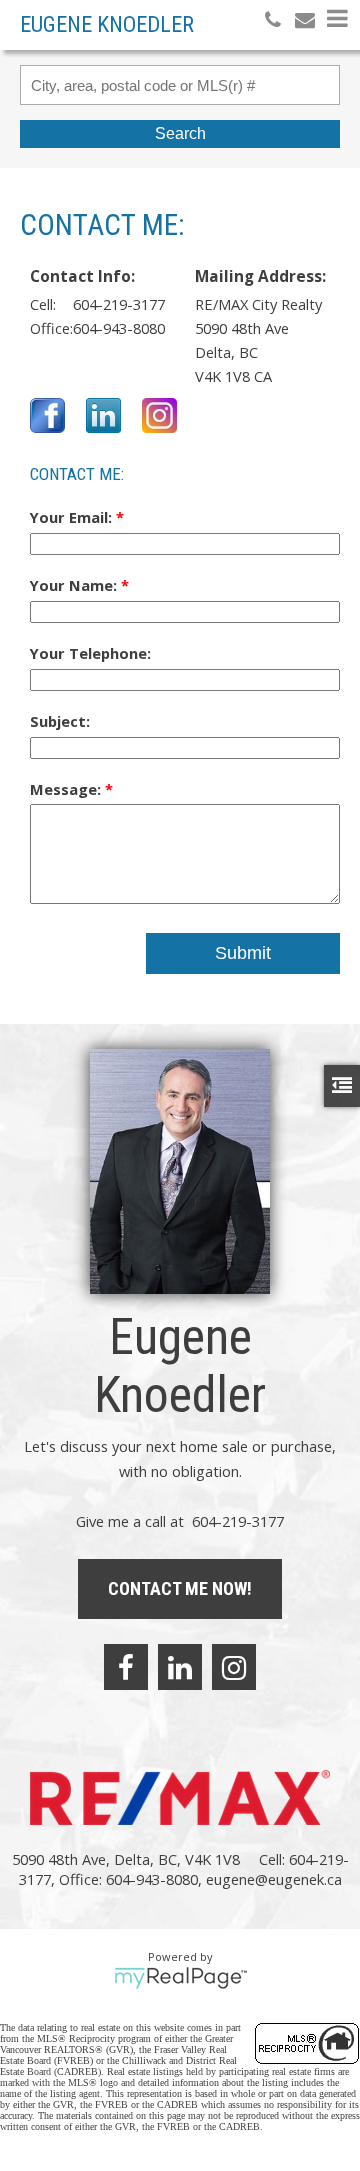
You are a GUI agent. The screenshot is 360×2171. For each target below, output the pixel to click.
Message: (67, 789)
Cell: (43, 304)
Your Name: (75, 585)
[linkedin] (180, 1667)
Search (180, 133)
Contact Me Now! (180, 1588)
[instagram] (234, 1667)
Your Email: (73, 517)
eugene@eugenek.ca (274, 1879)
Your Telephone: (90, 653)
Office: (51, 328)
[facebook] (126, 1667)
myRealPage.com (180, 1978)
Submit (243, 953)
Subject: (60, 721)
